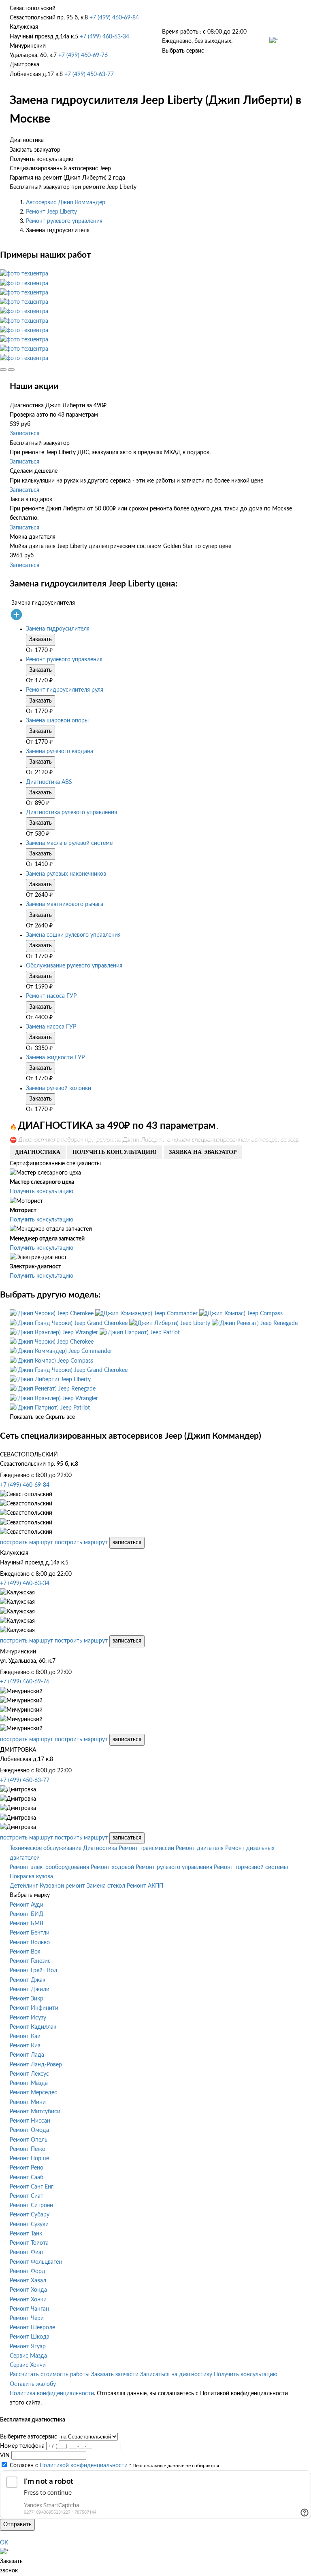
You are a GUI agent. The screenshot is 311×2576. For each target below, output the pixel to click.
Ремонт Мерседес (33, 2093)
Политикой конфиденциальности (84, 2466)
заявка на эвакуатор (203, 1152)
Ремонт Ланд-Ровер (36, 2065)
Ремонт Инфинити (34, 2008)
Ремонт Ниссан (30, 2121)
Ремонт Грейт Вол (33, 1971)
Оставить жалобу (33, 2384)
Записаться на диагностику (176, 2375)
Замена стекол (106, 1886)
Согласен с (69, 2466)
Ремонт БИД (27, 1914)
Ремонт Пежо (28, 2149)
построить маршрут (27, 1543)
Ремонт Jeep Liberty (51, 212)
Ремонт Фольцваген (36, 2262)
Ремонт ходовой (112, 1867)
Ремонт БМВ (27, 1924)
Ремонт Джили (30, 1990)
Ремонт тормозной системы (251, 1867)
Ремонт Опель (29, 2140)
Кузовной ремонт (62, 1886)
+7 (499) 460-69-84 (114, 18)
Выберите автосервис (29, 2437)
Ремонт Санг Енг (32, 2187)
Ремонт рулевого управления (64, 221)
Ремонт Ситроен (31, 2206)
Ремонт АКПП (145, 1886)
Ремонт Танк (26, 2234)
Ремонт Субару (30, 2215)
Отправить (17, 2525)
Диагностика (100, 1848)
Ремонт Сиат (27, 2196)
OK (4, 2543)
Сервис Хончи (28, 2365)
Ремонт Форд (28, 2271)
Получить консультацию (42, 1192)
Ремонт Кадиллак (33, 2027)
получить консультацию (115, 1152)
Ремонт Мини (28, 2102)
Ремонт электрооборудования (49, 1867)
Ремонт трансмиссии (146, 1848)
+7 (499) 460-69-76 (83, 55)
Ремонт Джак (28, 1980)
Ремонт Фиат (27, 2252)
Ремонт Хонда (28, 2290)
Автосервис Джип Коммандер (66, 203)
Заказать (40, 639)
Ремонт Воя (25, 1952)
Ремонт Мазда (29, 2083)
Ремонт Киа (25, 2046)
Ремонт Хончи (28, 2300)
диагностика (38, 1152)
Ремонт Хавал (28, 2281)
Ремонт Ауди (27, 1905)
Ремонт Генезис (30, 1961)
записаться (127, 1543)
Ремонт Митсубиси (35, 2112)
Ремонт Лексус (29, 2074)
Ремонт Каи (25, 2036)
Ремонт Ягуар (28, 2347)
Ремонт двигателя (200, 1848)
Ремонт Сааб (27, 2178)
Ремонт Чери (27, 2318)
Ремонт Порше (29, 2159)
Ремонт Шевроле (32, 2328)
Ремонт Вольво (30, 1943)
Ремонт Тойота (29, 2243)
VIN (5, 2455)
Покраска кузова (31, 1877)
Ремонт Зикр (27, 1999)
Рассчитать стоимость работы (50, 2375)
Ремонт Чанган (29, 2309)
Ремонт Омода (29, 2130)
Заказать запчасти (115, 2375)
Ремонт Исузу (28, 2018)
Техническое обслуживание (46, 1848)
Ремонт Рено (27, 2168)
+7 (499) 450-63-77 (89, 74)
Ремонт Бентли (30, 1933)
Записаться (24, 434)
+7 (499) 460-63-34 (104, 37)
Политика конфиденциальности (52, 2394)
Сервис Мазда (28, 2356)
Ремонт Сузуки (29, 2225)
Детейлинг (24, 1886)
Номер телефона (22, 2446)
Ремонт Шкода (30, 2337)
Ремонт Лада (27, 2055)
